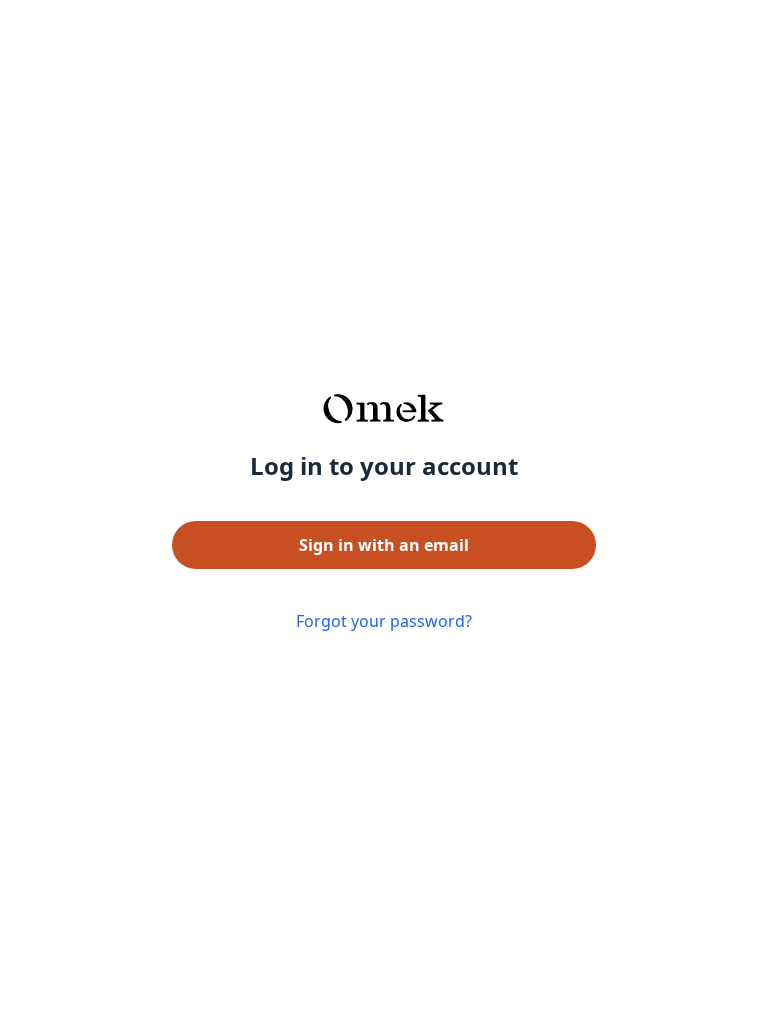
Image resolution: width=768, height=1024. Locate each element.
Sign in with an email (384, 545)
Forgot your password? (384, 621)
